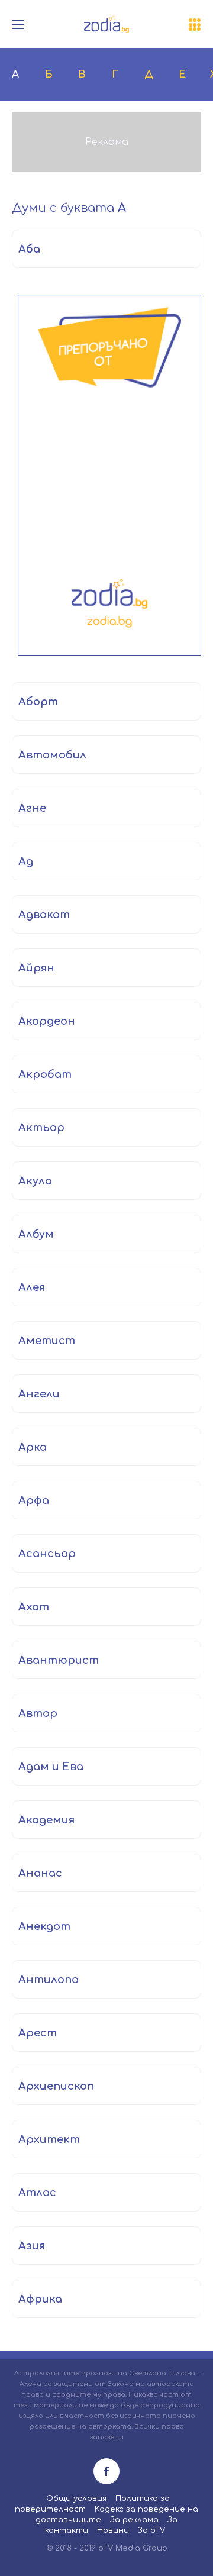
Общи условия (76, 2498)
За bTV (151, 2530)
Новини (113, 2530)
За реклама (134, 2520)
